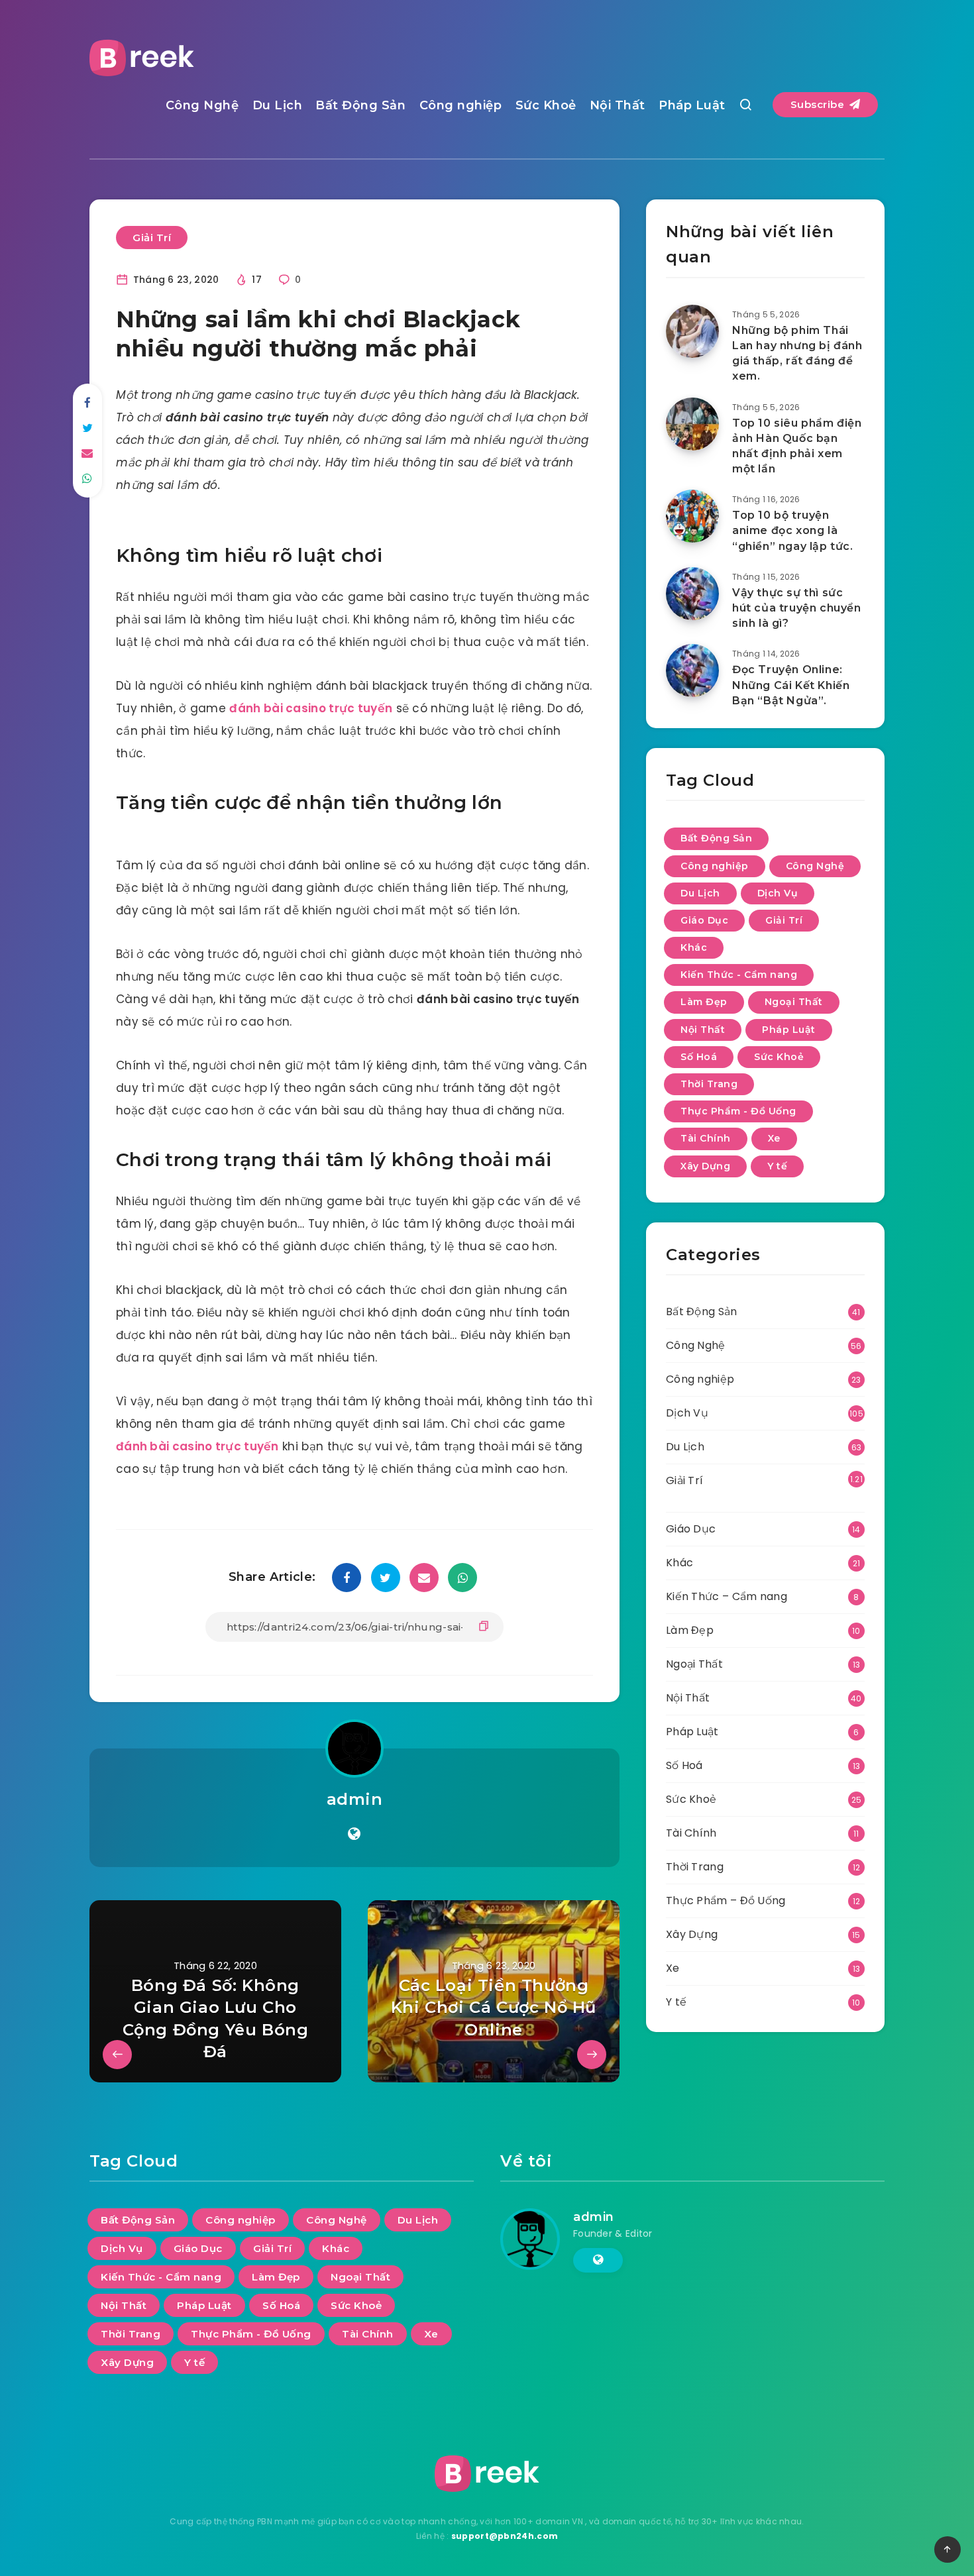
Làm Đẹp (704, 1002)
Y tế (777, 1166)
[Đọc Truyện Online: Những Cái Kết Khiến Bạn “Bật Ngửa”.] (692, 671)
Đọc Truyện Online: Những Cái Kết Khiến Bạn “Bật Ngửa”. (791, 685)
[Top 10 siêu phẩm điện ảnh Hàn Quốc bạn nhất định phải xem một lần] (692, 424)
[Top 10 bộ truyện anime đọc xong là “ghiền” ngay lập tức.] (692, 516)
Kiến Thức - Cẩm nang (739, 975)
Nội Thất (618, 105)
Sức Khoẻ (546, 105)
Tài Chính (706, 1138)
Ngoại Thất (794, 1002)
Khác (694, 947)
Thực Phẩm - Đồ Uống (738, 1111)
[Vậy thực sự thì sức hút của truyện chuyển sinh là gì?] (692, 594)
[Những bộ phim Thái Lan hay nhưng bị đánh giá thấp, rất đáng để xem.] (692, 331)
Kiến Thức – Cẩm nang (727, 1596)
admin (355, 1799)
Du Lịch (278, 105)
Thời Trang (709, 1084)
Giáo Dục (704, 920)
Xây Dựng (705, 1166)
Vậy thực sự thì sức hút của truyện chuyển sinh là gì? (797, 608)
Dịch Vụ (778, 893)
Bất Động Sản (360, 105)
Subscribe (819, 104)
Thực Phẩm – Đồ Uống (726, 1901)
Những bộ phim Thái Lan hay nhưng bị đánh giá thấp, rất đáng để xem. (797, 353)
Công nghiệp (461, 105)
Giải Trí (152, 238)
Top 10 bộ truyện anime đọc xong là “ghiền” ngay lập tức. (793, 530)
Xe (774, 1138)
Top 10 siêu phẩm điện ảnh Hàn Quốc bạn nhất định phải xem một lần (797, 446)
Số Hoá (699, 1057)
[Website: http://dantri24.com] (354, 1834)
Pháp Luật (692, 105)
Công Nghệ (202, 105)
